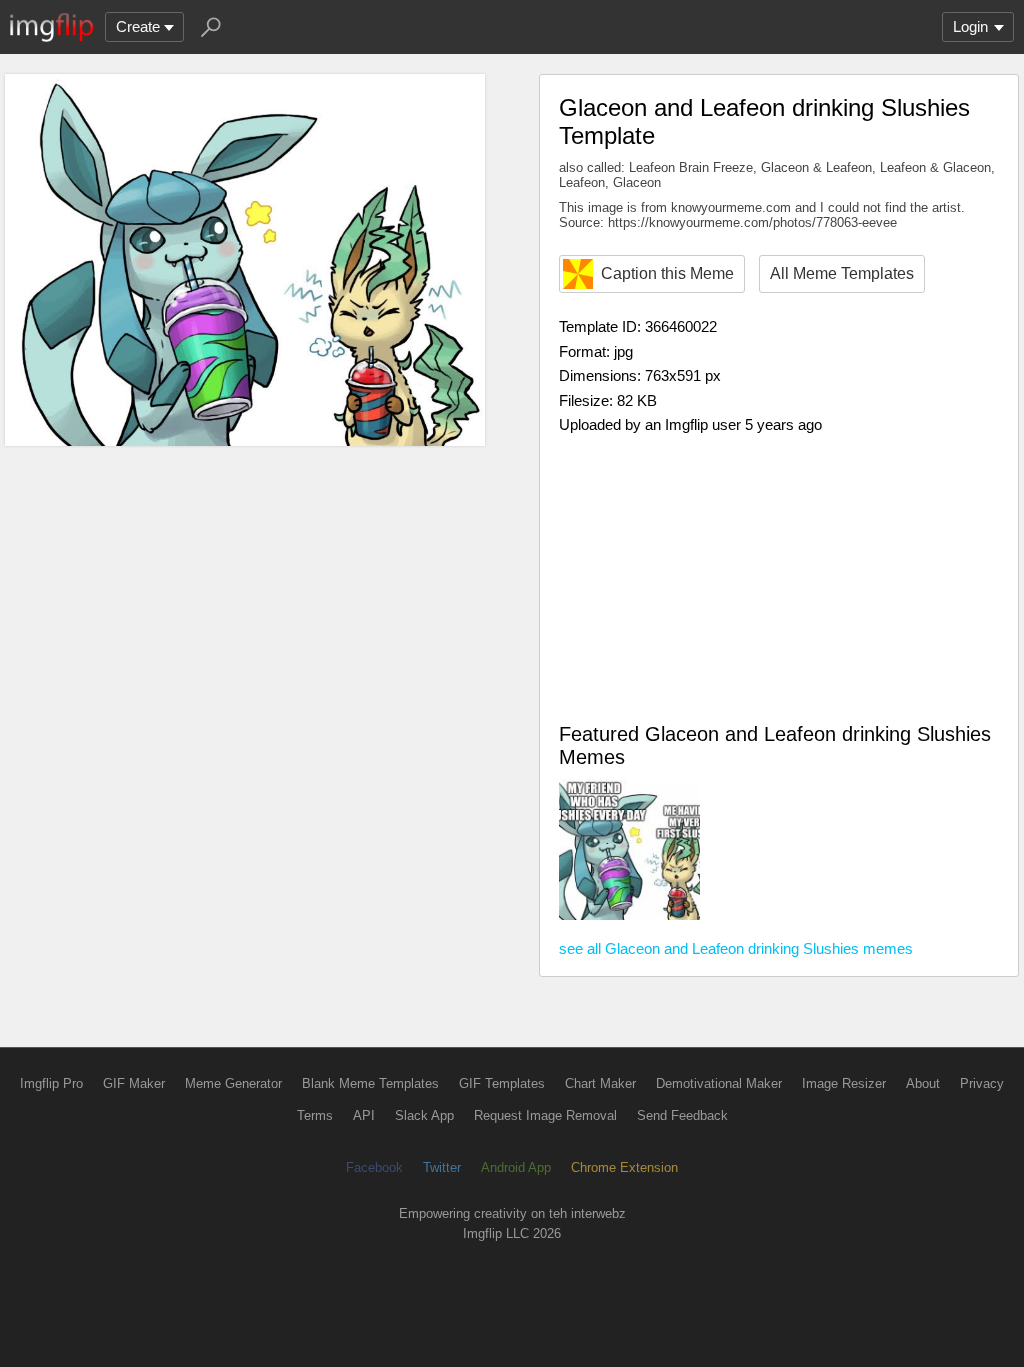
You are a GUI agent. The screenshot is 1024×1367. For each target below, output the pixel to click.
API (364, 1115)
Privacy (982, 1083)
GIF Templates (502, 1083)
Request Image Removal (545, 1115)
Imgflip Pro (51, 1083)
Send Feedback (682, 1115)
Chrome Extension (624, 1167)
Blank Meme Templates (370, 1083)
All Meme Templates (842, 273)
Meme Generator (233, 1083)
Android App (516, 1167)
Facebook (374, 1167)
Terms (315, 1115)
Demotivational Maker (719, 1083)
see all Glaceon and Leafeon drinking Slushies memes (736, 948)
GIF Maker (134, 1083)
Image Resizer (844, 1083)
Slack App (424, 1115)
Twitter (442, 1167)
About (923, 1083)
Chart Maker (600, 1083)
